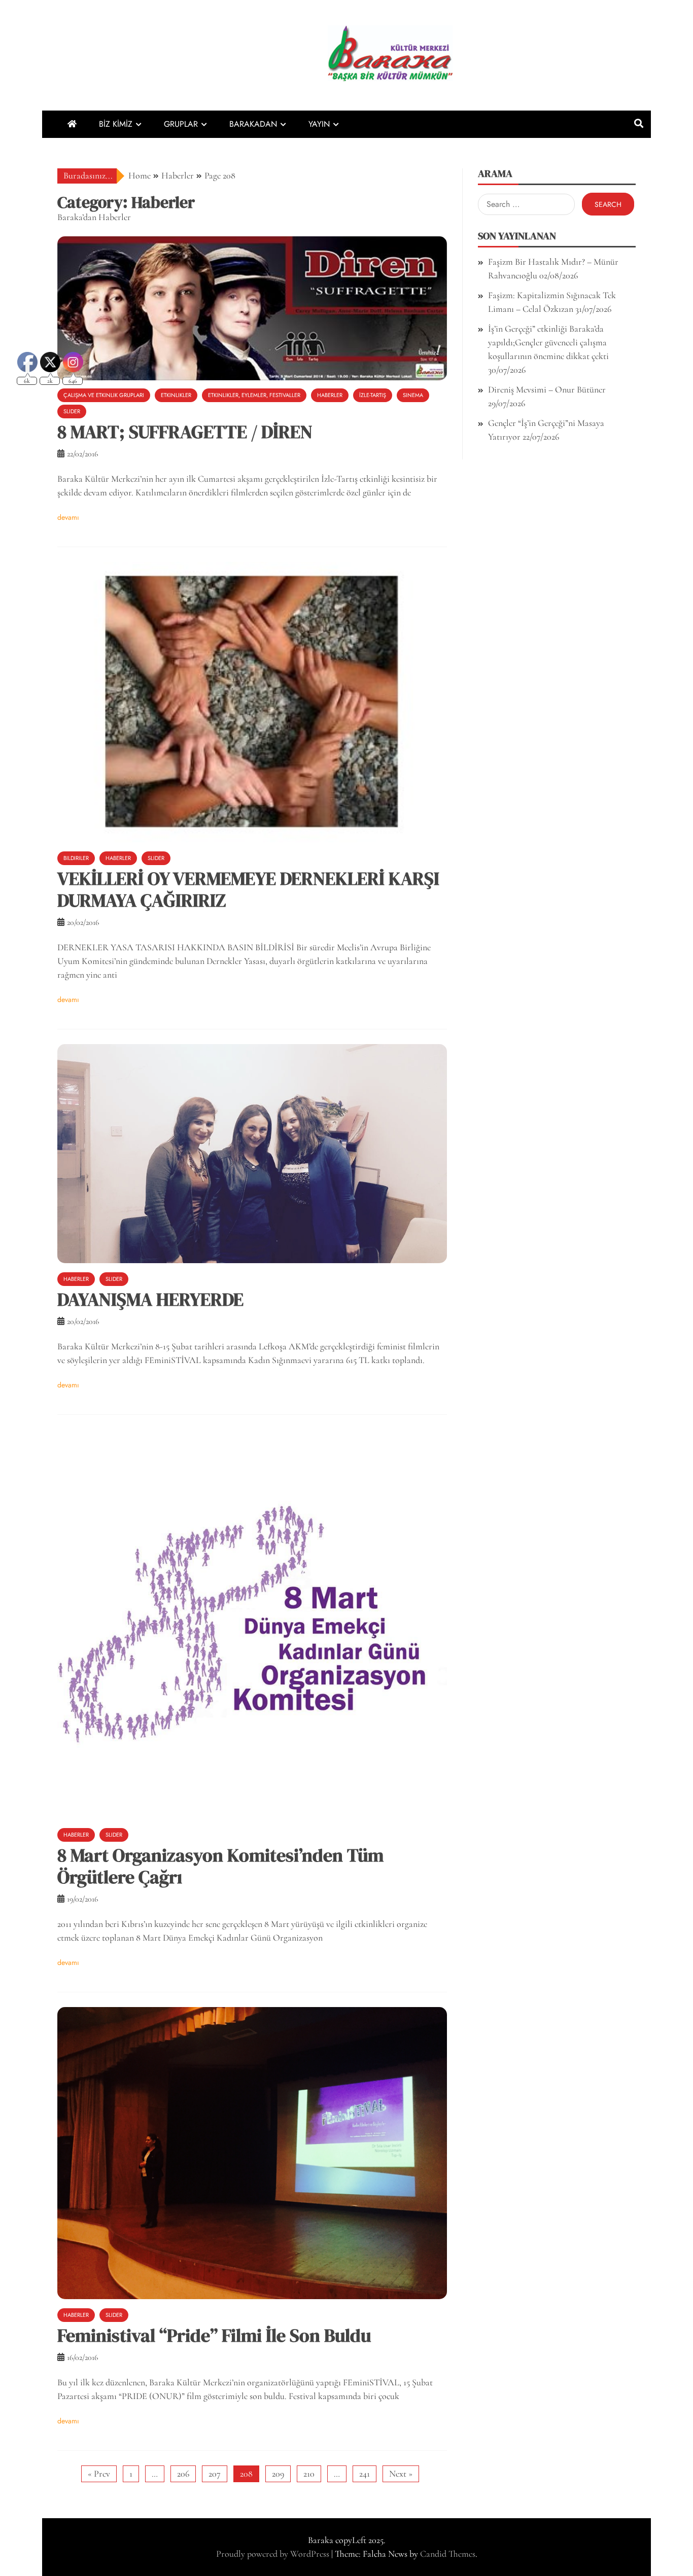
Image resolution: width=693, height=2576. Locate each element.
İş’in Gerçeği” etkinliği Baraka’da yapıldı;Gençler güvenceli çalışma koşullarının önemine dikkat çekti (548, 342)
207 (215, 2474)
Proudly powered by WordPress (274, 2554)
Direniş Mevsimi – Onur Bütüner (547, 389)
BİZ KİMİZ (116, 124)
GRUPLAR (181, 124)
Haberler (330, 395)
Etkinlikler (176, 395)
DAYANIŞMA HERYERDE (150, 1299)
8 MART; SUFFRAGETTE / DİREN (185, 432)
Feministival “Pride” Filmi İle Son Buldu (214, 2335)
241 (365, 2474)
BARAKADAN (253, 124)
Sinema (413, 395)
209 (278, 2474)
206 (183, 2474)
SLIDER (156, 858)
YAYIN (319, 124)
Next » (401, 2474)
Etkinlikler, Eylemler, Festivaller (254, 395)
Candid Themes (448, 2554)
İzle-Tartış (373, 395)
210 (309, 2474)
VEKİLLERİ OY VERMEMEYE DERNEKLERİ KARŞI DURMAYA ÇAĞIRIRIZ (248, 889)
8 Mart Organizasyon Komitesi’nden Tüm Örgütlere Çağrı (220, 1866)
